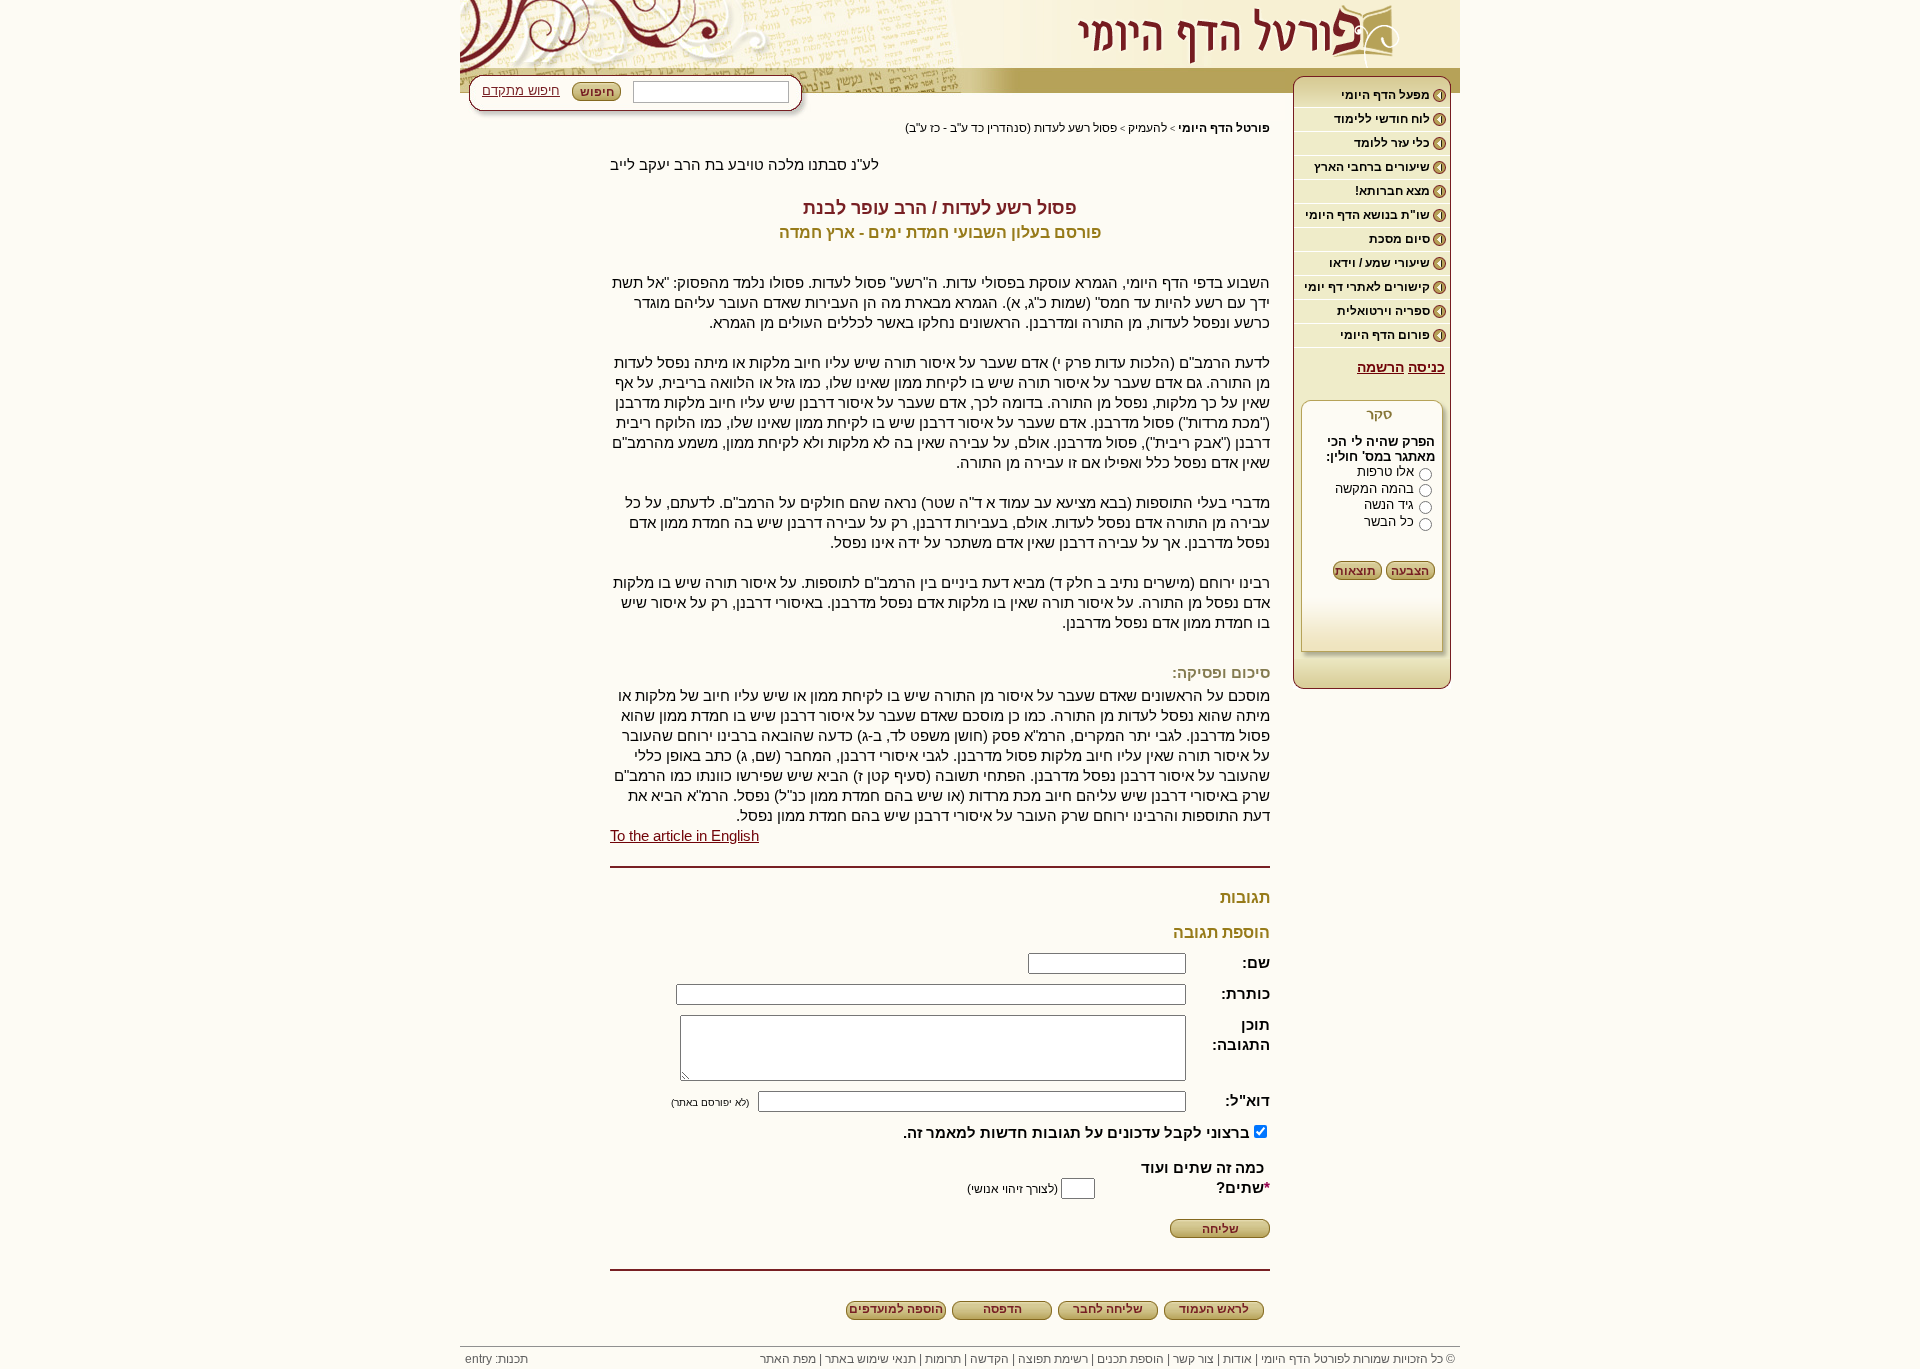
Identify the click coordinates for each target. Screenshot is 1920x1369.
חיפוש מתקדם (521, 90)
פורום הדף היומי (1385, 335)
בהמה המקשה (1374, 488)
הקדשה (989, 1359)
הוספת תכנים (1130, 1359)
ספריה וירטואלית (1383, 311)
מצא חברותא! (1392, 191)
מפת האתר (788, 1359)
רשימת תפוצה (1053, 1359)
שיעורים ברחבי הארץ (1372, 167)
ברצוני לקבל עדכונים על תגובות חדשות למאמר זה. (1076, 1132)
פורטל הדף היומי (1224, 128)
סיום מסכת (1399, 239)
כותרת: (1245, 993)
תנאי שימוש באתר (870, 1359)
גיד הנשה (1389, 504)
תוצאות (1355, 571)
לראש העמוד (1214, 1309)
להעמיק (1147, 128)
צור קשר (1193, 1359)
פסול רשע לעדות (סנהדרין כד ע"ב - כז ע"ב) (1011, 128)
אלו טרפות (1385, 471)
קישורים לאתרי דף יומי (1367, 287)
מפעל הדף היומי (1385, 95)
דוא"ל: (1247, 1100)
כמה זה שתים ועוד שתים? (1202, 1177)
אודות (1237, 1359)
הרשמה (1380, 367)
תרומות (943, 1359)
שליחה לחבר (1108, 1309)
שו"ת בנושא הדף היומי (1367, 215)
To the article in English (684, 835)
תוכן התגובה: (1241, 1034)
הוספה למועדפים (896, 1309)
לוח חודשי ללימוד (1382, 119)
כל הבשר (1389, 521)
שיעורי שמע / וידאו (1379, 263)
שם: (1256, 962)
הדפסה (1002, 1309)
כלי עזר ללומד (1392, 143)
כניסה (1426, 367)
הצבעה (1410, 571)
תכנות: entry (496, 1359)
